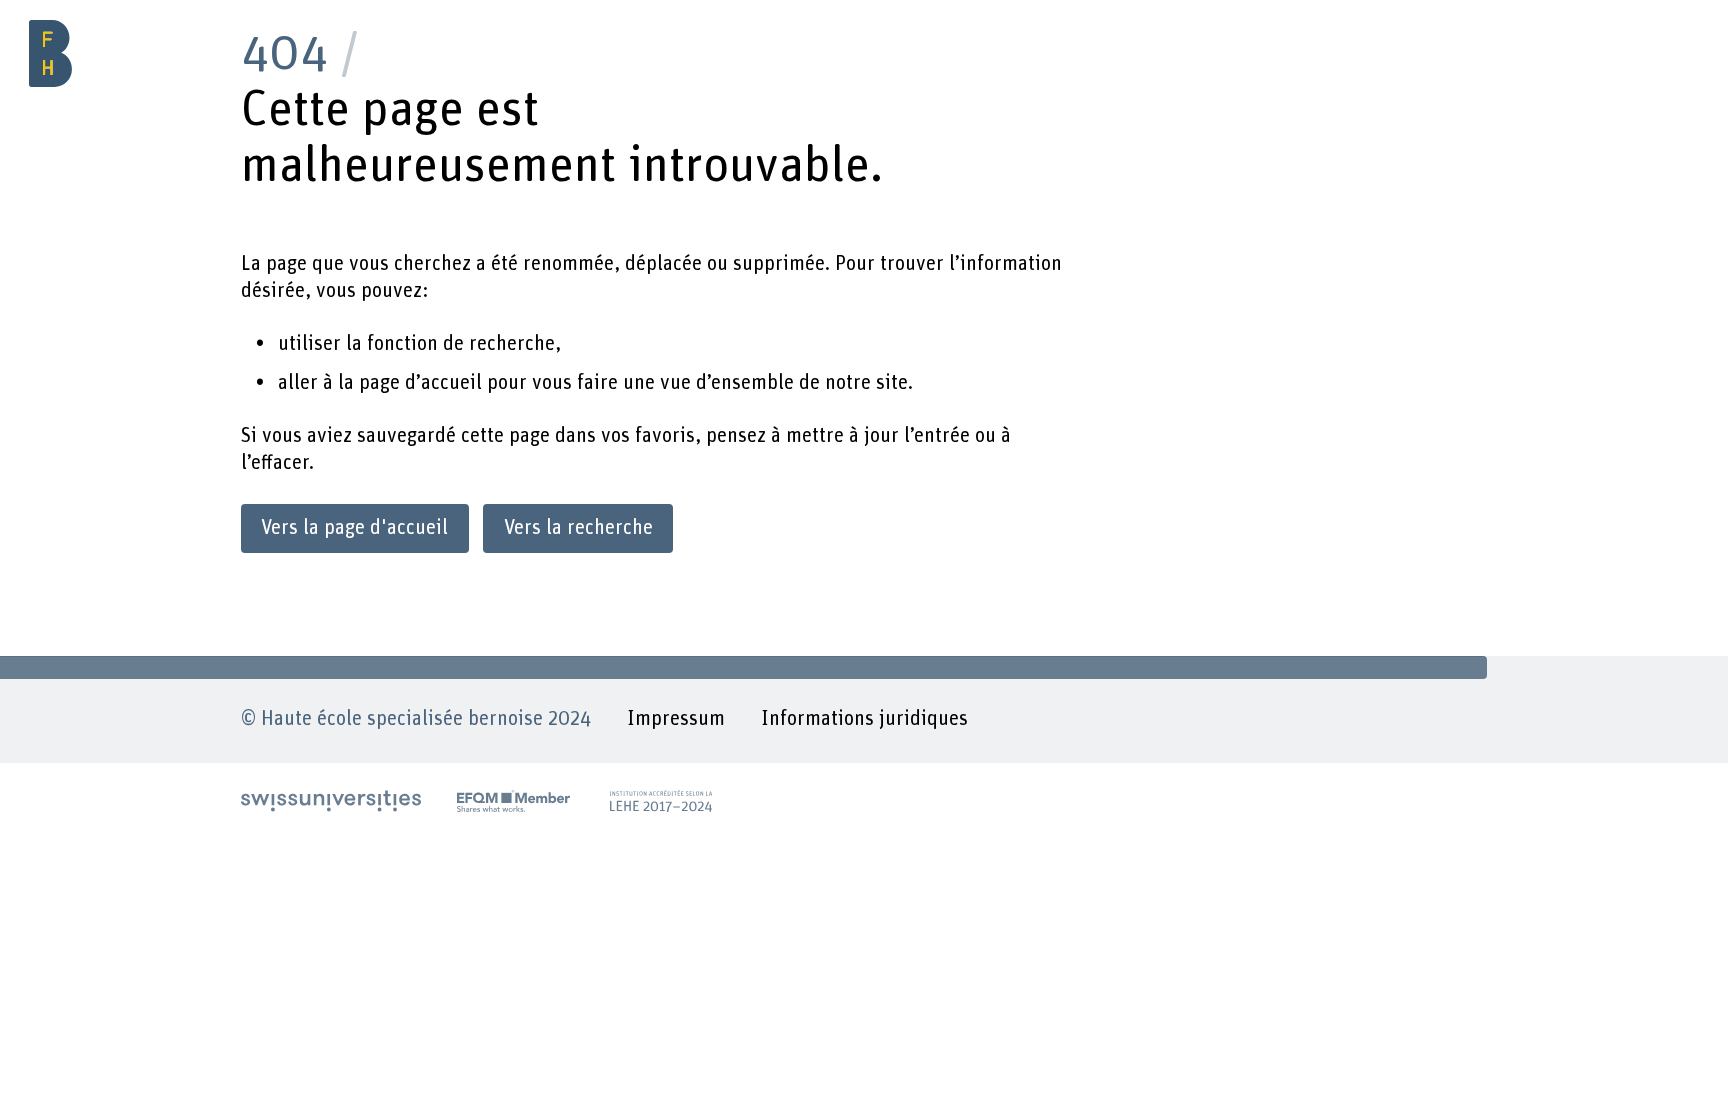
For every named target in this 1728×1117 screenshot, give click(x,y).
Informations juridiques (864, 719)
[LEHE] (661, 801)
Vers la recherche (578, 528)
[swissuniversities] (331, 801)
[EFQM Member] (513, 801)
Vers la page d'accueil (354, 528)
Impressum (676, 719)
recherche (512, 344)
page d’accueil (420, 383)
